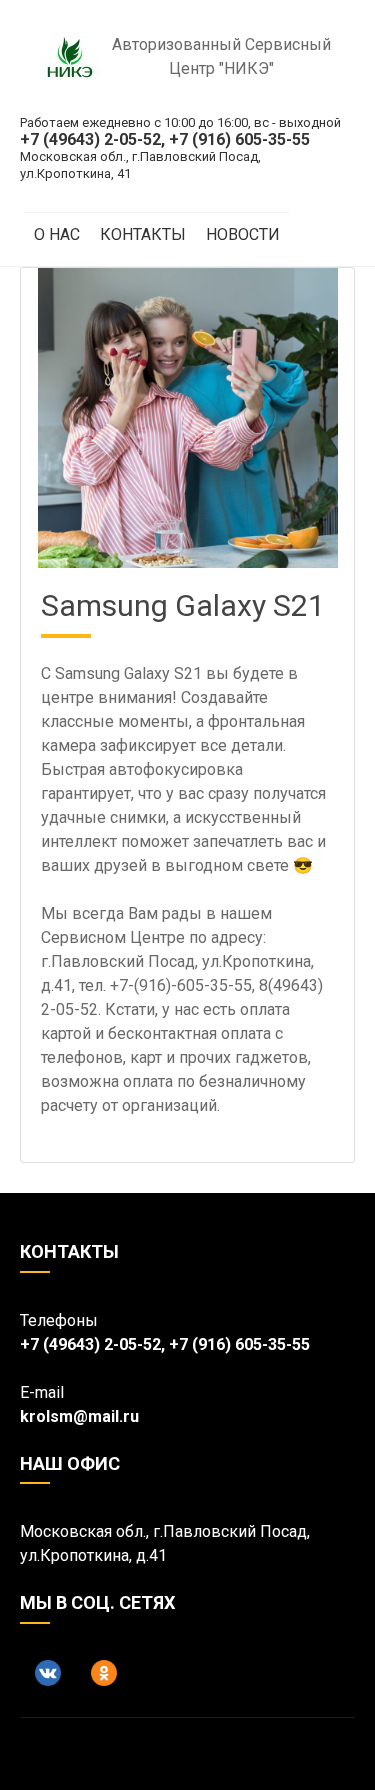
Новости (243, 234)
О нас (57, 234)
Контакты (143, 234)
